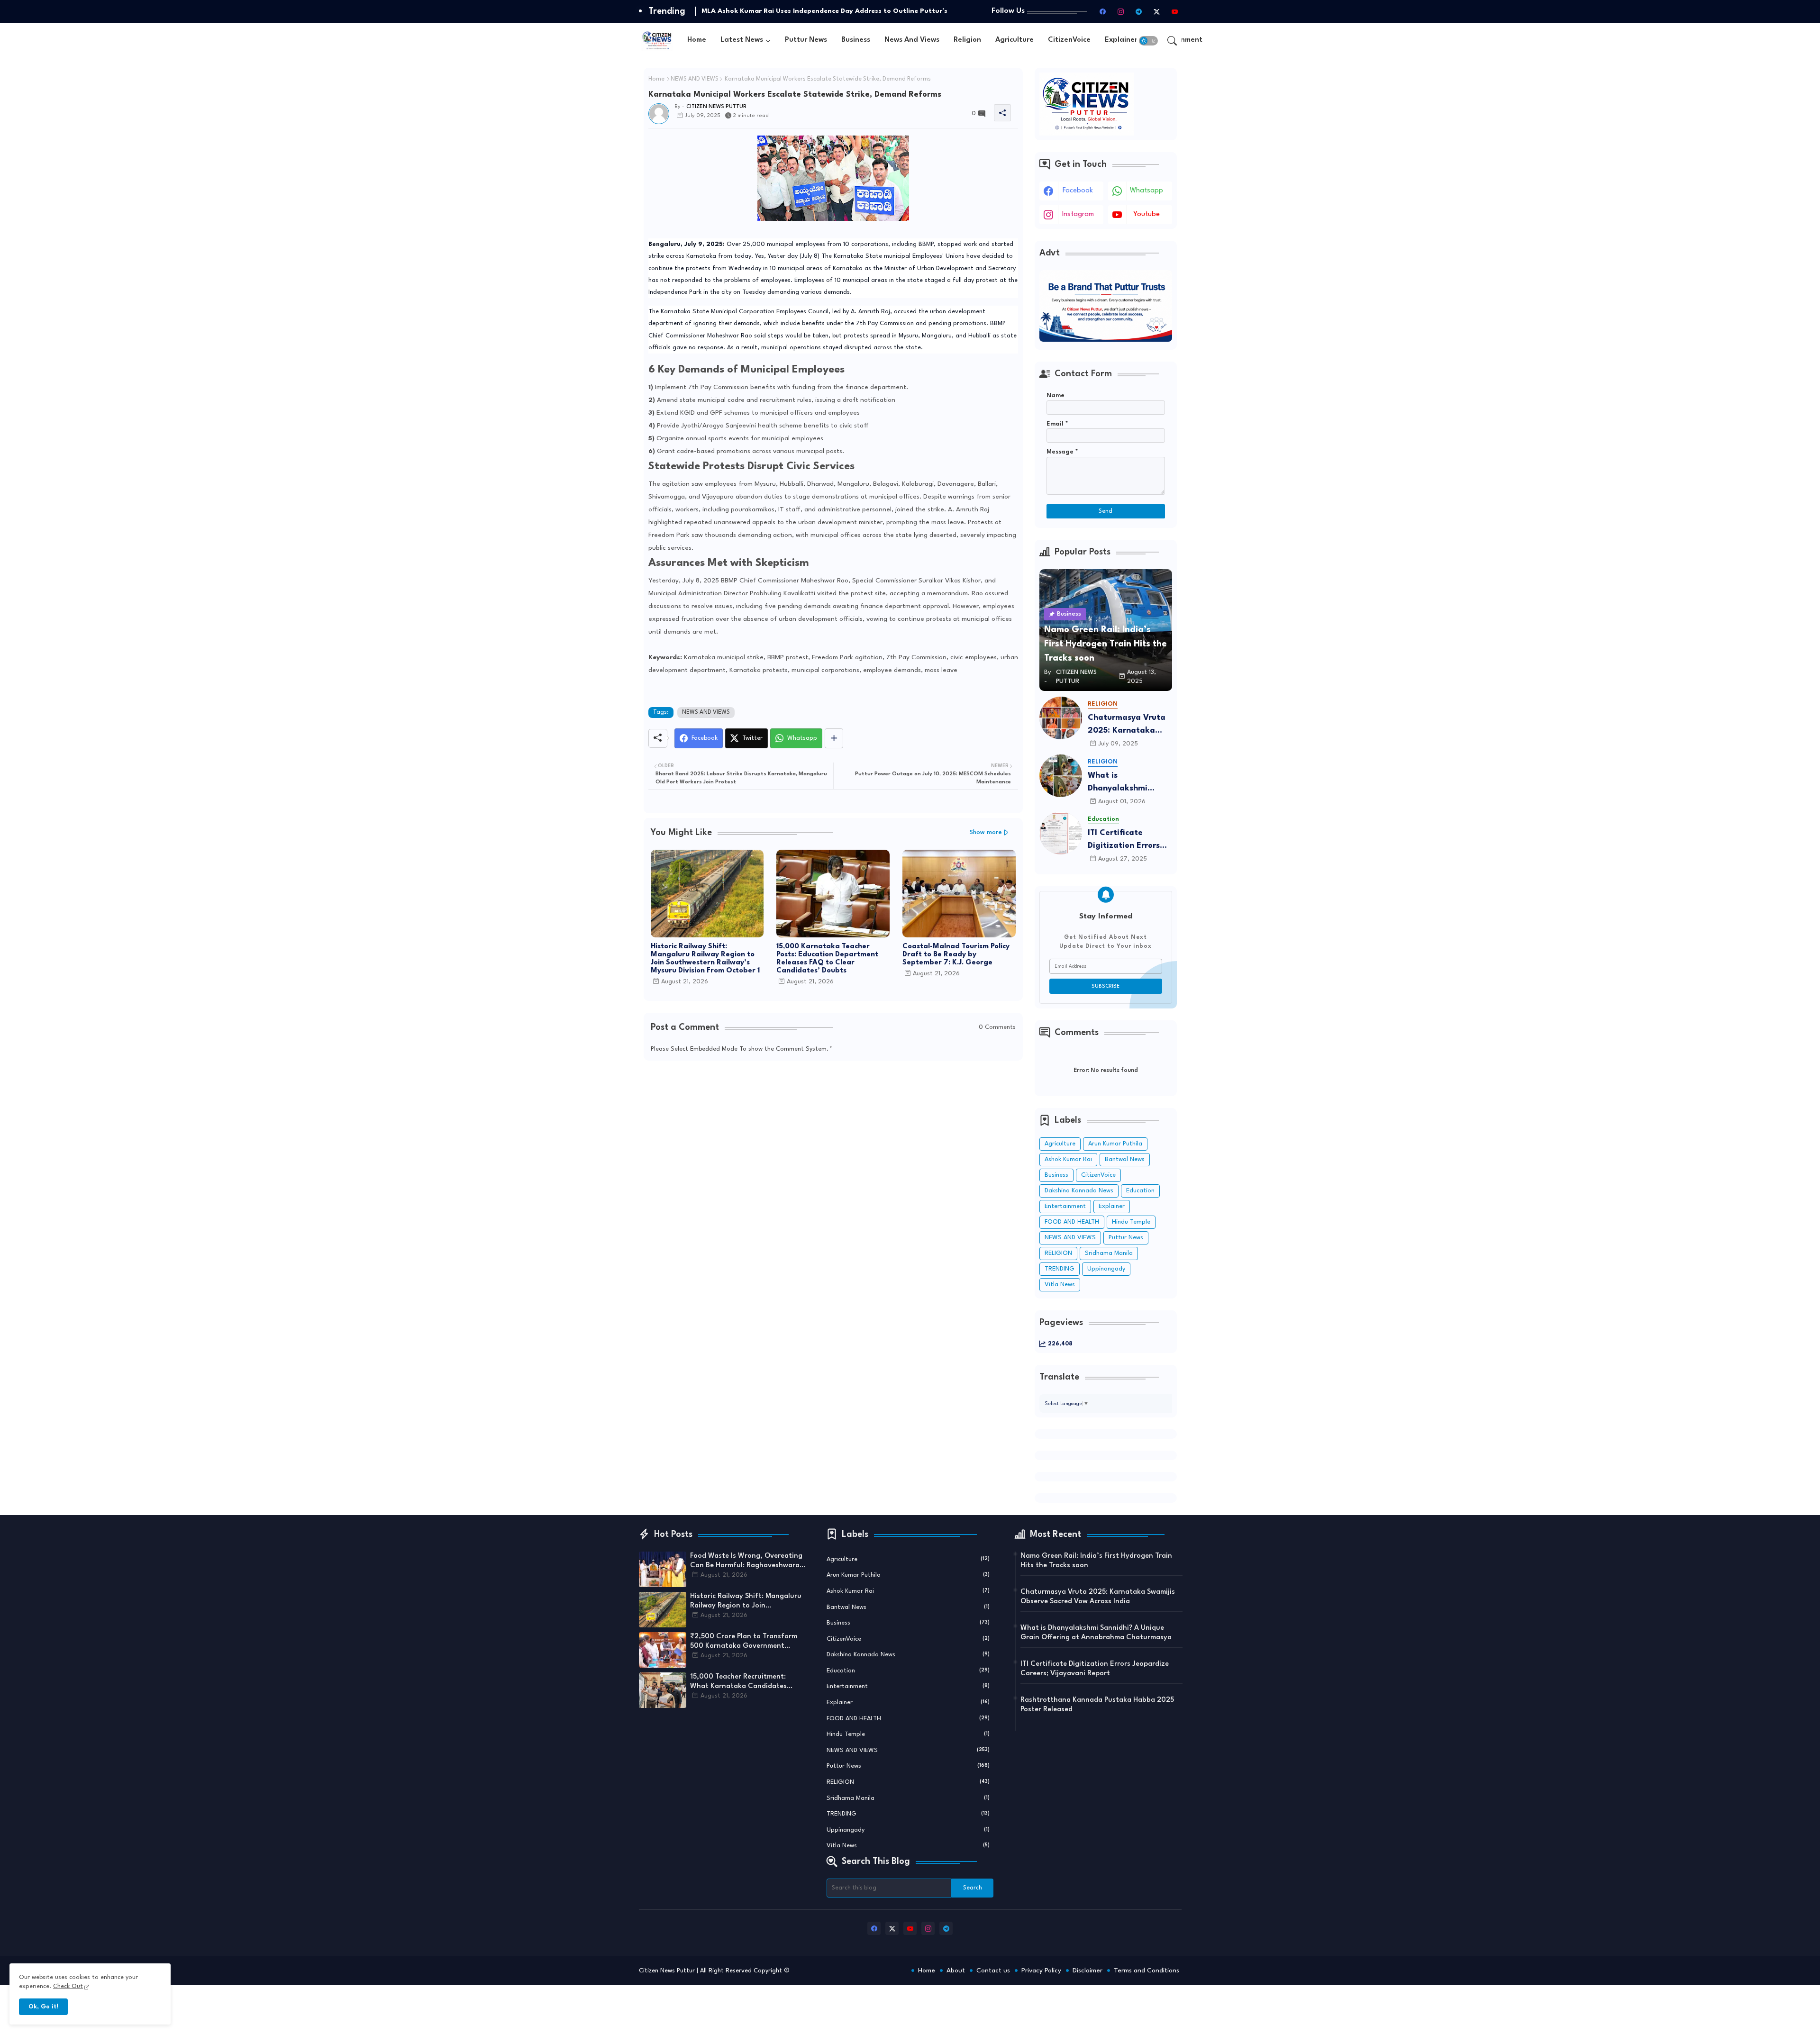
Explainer (1121, 40)
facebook (1078, 191)
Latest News (742, 40)
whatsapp (1147, 191)
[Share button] (834, 738)
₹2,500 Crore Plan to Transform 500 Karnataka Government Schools (744, 1642)
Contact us (993, 1970)
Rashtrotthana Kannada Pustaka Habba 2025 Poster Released (1097, 1705)
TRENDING (1060, 1269)
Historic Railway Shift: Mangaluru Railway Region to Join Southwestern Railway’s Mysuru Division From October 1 (705, 959)
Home (697, 40)
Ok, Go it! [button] (43, 2007)
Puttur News (806, 40)
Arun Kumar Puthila (1115, 1144)
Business (856, 40)
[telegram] (1139, 11)
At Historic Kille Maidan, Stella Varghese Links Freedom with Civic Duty (819, 11)
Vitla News (1060, 1285)
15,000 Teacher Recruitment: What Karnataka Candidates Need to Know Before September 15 (744, 1682)
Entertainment (1065, 1206)
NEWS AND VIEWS (695, 79)
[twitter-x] (1157, 11)
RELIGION (1058, 1253)
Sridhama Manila (1109, 1253)
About (956, 1970)
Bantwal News (1125, 1159)
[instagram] (1121, 11)
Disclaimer (1087, 1970)
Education (1140, 1191)
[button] (1148, 41)
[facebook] (1103, 11)
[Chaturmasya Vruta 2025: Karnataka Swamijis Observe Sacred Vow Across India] (1061, 718)
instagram (1078, 214)
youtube (1147, 214)
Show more (986, 832)
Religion (967, 40)
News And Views (912, 40)
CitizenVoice (1069, 40)
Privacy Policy (1041, 1970)
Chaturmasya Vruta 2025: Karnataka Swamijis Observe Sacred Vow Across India (1127, 725)
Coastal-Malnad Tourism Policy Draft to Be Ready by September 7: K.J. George (956, 955)
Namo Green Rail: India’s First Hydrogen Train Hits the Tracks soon (1096, 1561)
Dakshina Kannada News (1079, 1191)
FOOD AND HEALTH (1072, 1222)
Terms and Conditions (1147, 1970)
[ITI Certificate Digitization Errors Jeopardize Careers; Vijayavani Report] (1061, 833)
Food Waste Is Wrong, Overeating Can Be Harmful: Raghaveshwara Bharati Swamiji (746, 1562)
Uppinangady (1106, 1269)
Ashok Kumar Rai (1068, 1159)
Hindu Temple (1131, 1222)
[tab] (697, 41)
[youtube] (1175, 11)
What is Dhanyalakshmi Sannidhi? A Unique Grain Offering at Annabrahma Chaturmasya (1125, 783)
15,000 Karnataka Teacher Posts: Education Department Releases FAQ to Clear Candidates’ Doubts (827, 959)
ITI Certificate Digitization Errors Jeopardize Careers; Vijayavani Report (1127, 840)
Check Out (68, 1986)
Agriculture (1015, 40)
